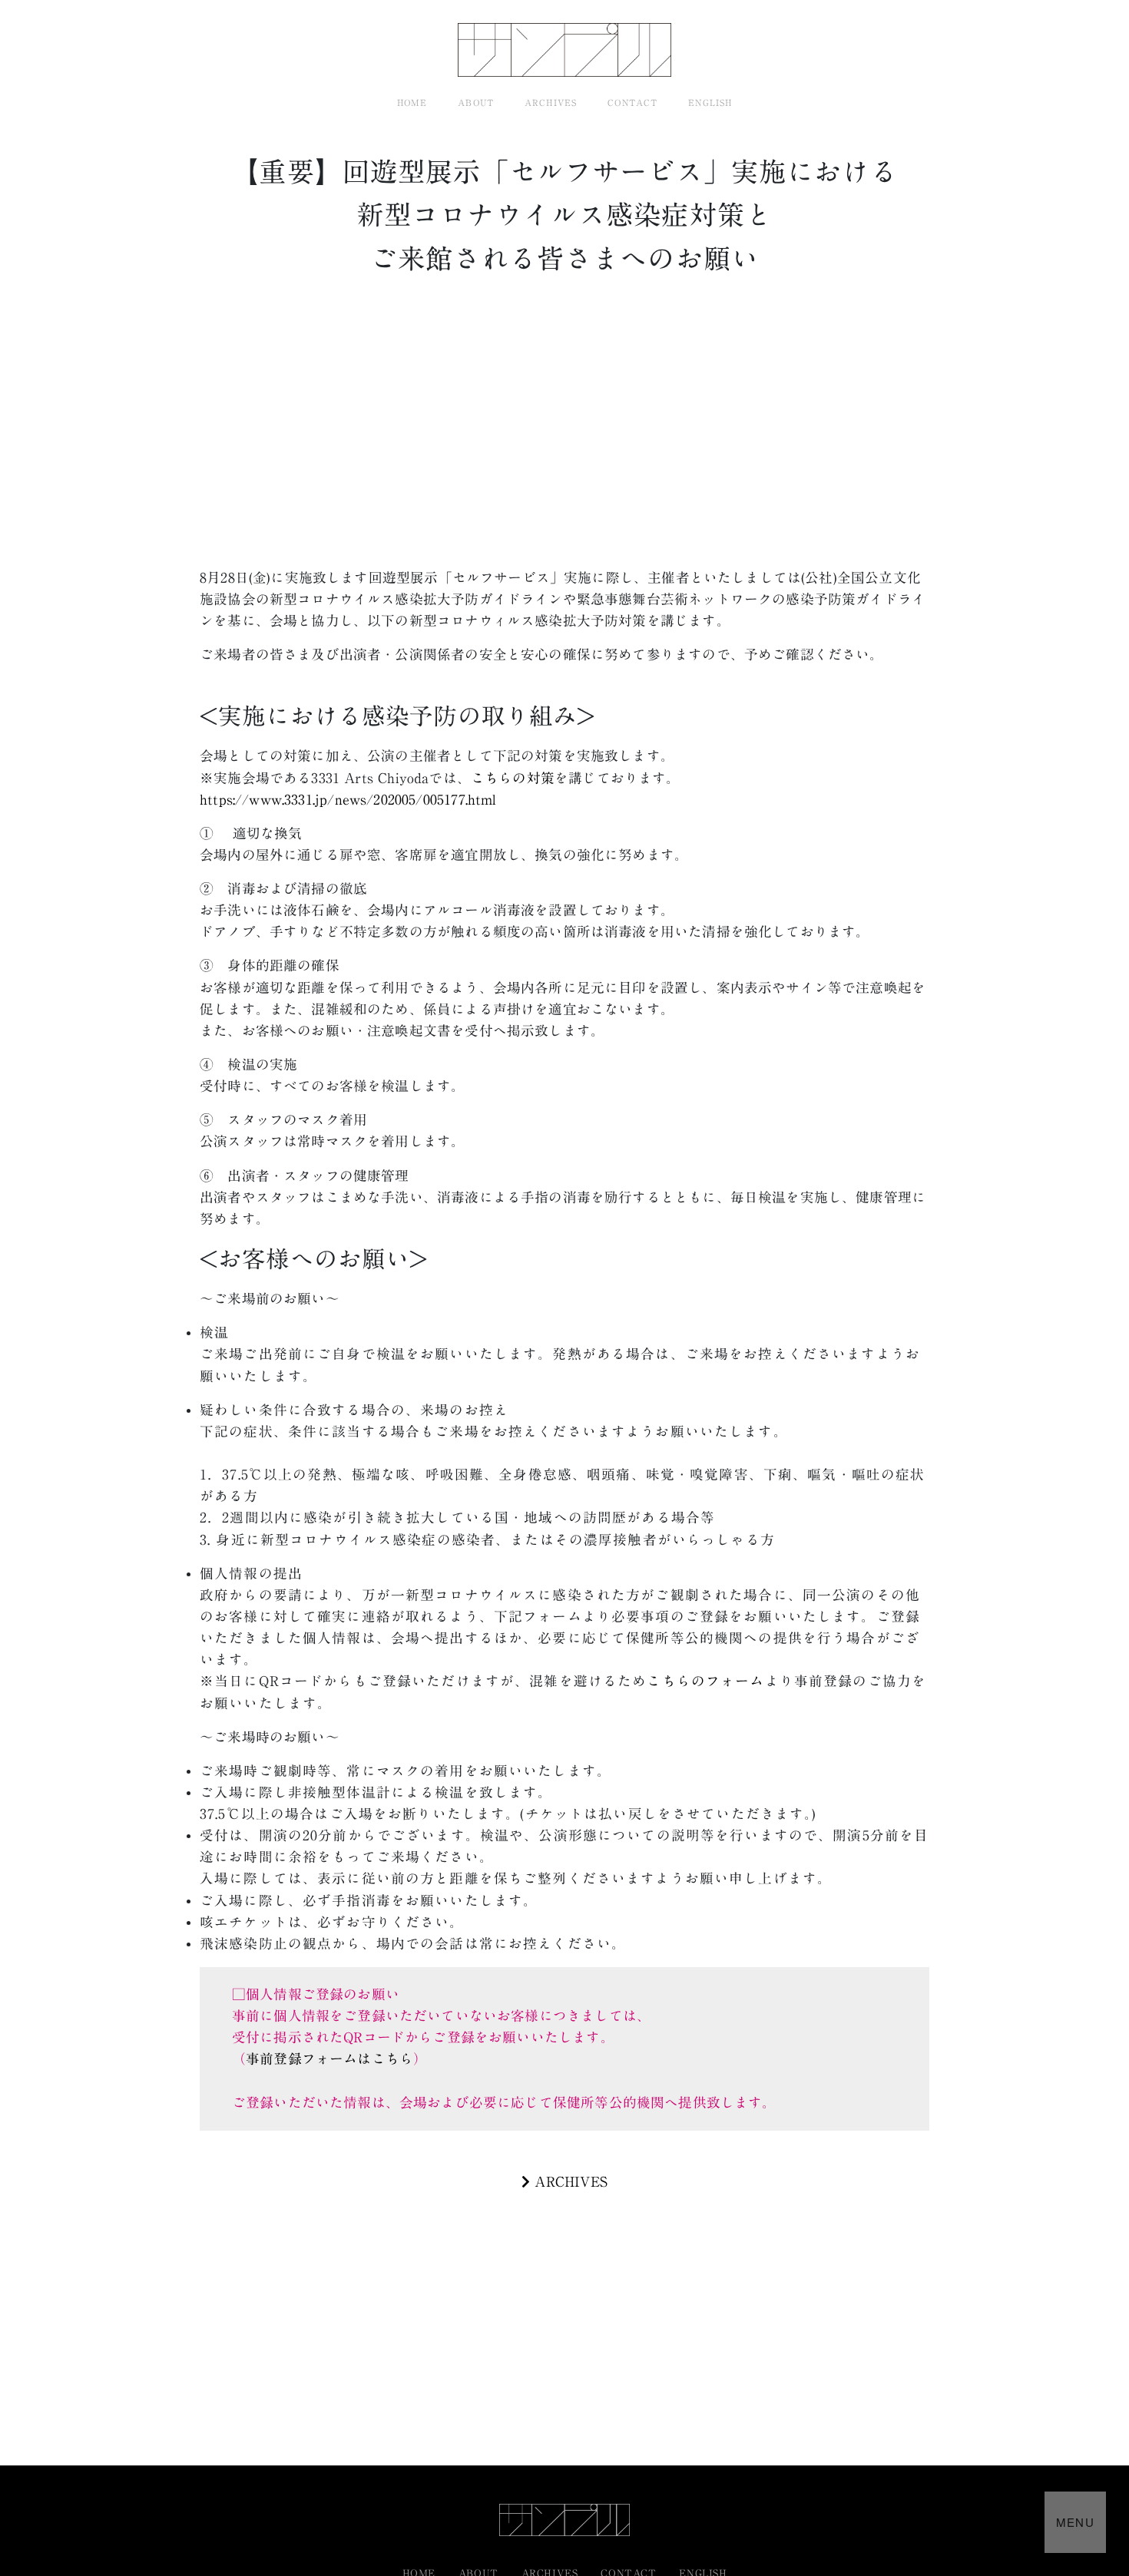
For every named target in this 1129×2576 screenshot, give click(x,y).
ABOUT (476, 103)
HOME (412, 103)
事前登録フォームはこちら (329, 2059)
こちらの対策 (513, 778)
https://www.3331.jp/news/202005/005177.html (348, 800)
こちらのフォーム (705, 1681)
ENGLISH (710, 103)
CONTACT (632, 103)
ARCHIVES (551, 103)
